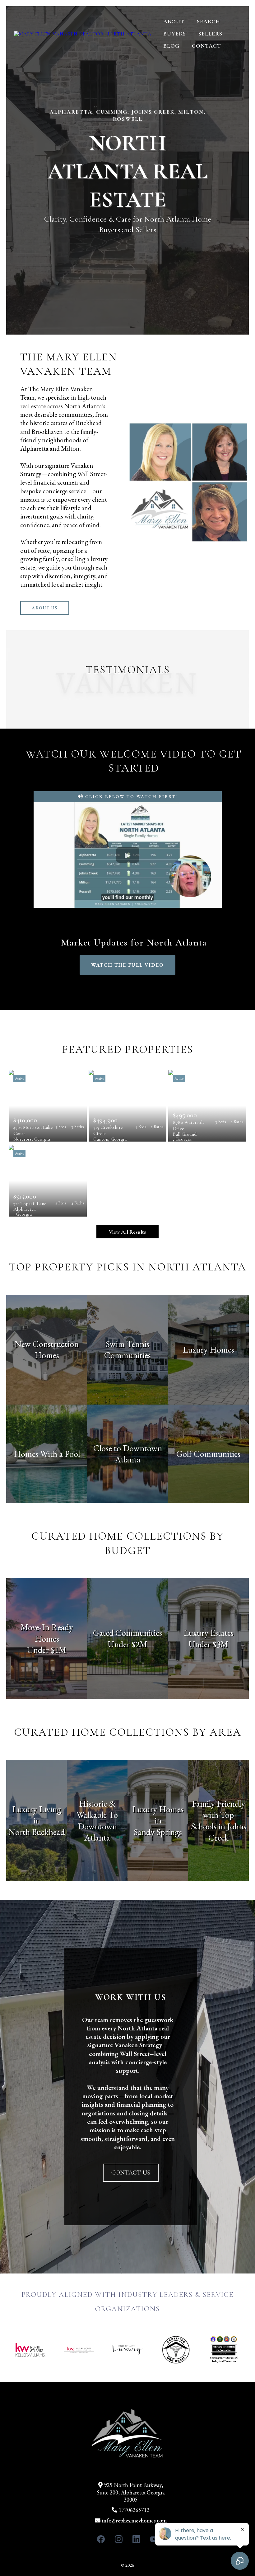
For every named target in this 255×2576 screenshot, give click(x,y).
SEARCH (209, 21)
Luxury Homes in (158, 1815)
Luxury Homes (209, 1349)
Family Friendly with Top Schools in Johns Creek (219, 1821)
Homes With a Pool (47, 1454)
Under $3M (208, 1644)
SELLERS (210, 34)
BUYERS (175, 34)
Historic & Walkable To (97, 1809)
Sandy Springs (158, 1832)
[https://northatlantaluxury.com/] (83, 34)
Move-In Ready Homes (47, 1633)
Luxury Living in (37, 1815)
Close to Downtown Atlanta (128, 1454)
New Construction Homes (47, 1349)
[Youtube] (154, 2539)
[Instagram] (119, 2539)
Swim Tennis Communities (127, 1349)
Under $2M (127, 1644)
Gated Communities (127, 1633)
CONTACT (206, 46)
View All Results (127, 1232)
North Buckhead (37, 1832)
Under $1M (47, 1650)
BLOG (171, 46)
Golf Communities (208, 1454)
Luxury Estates (209, 1633)
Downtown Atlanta (97, 1832)
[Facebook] (101, 2539)
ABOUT (174, 21)
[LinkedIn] (136, 2539)
